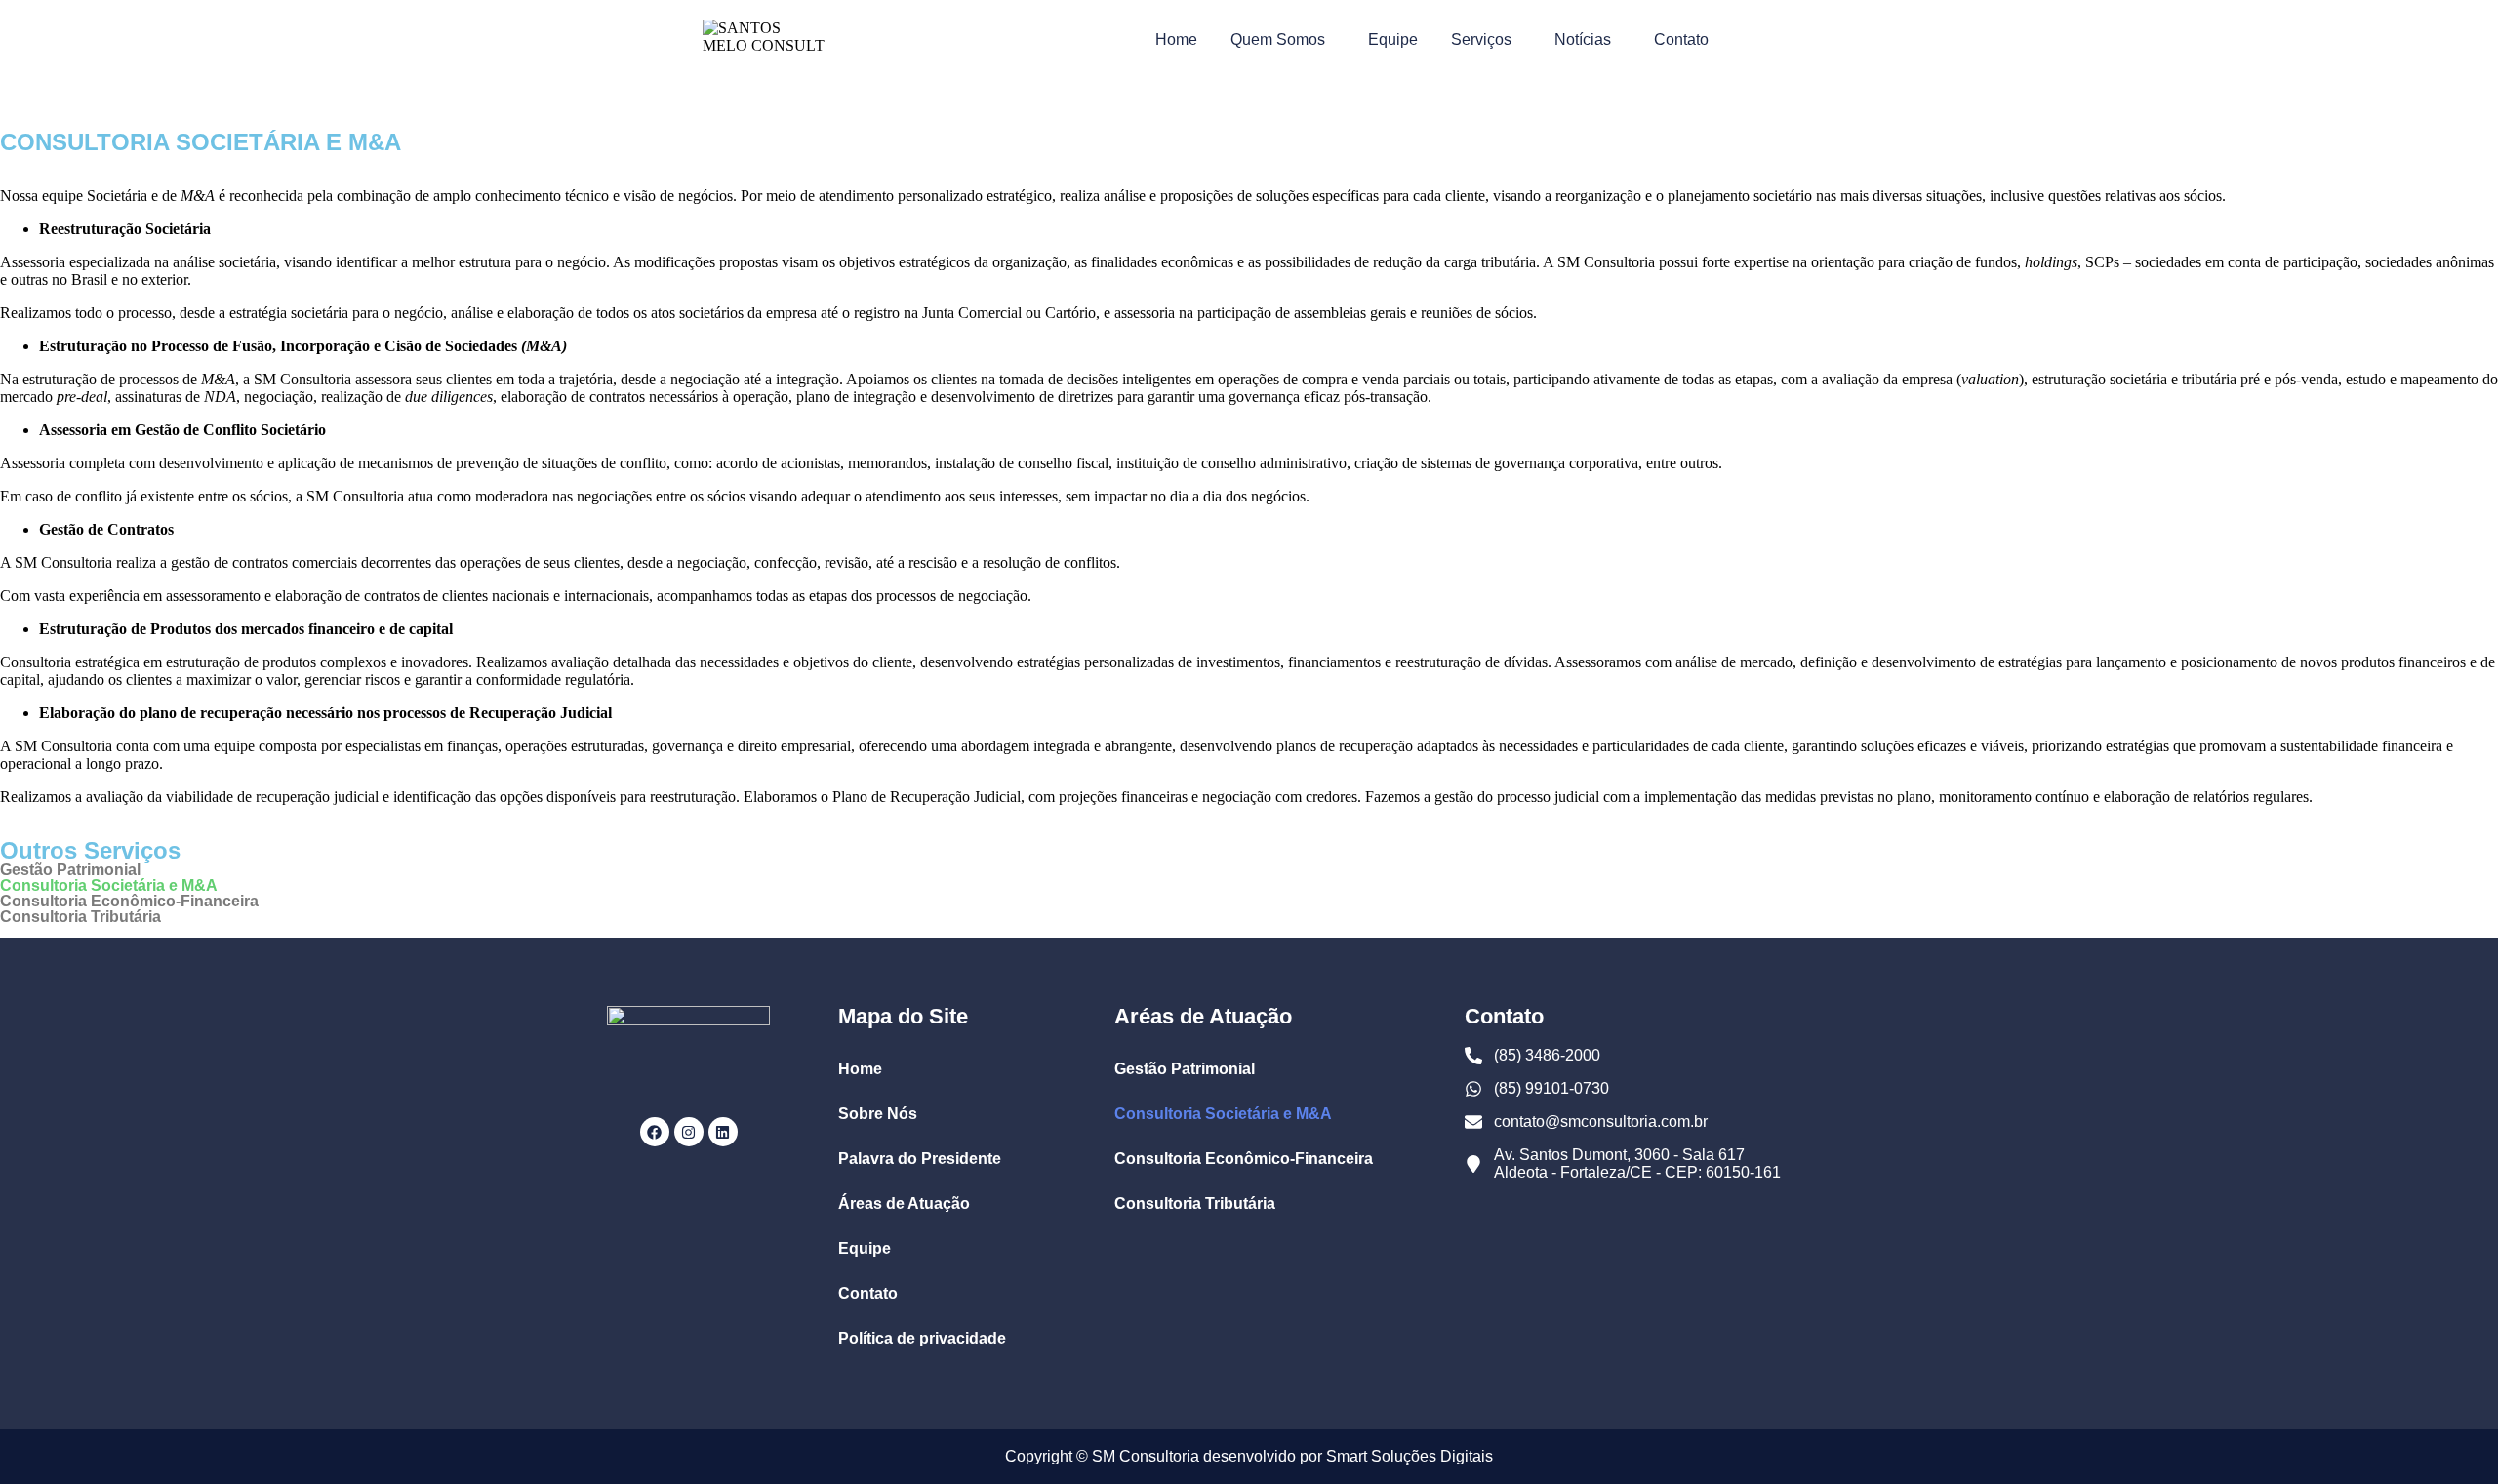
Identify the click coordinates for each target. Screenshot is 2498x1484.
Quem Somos (1278, 40)
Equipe (1393, 40)
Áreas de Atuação (904, 1203)
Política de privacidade (922, 1338)
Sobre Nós (878, 1114)
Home (1176, 40)
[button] (1283, 40)
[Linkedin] (723, 1132)
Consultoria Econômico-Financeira (129, 902)
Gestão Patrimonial (70, 870)
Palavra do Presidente (920, 1159)
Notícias (1583, 40)
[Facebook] (655, 1132)
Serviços (1481, 40)
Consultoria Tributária (81, 917)
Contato (1681, 40)
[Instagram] (689, 1132)
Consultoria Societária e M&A (109, 886)
